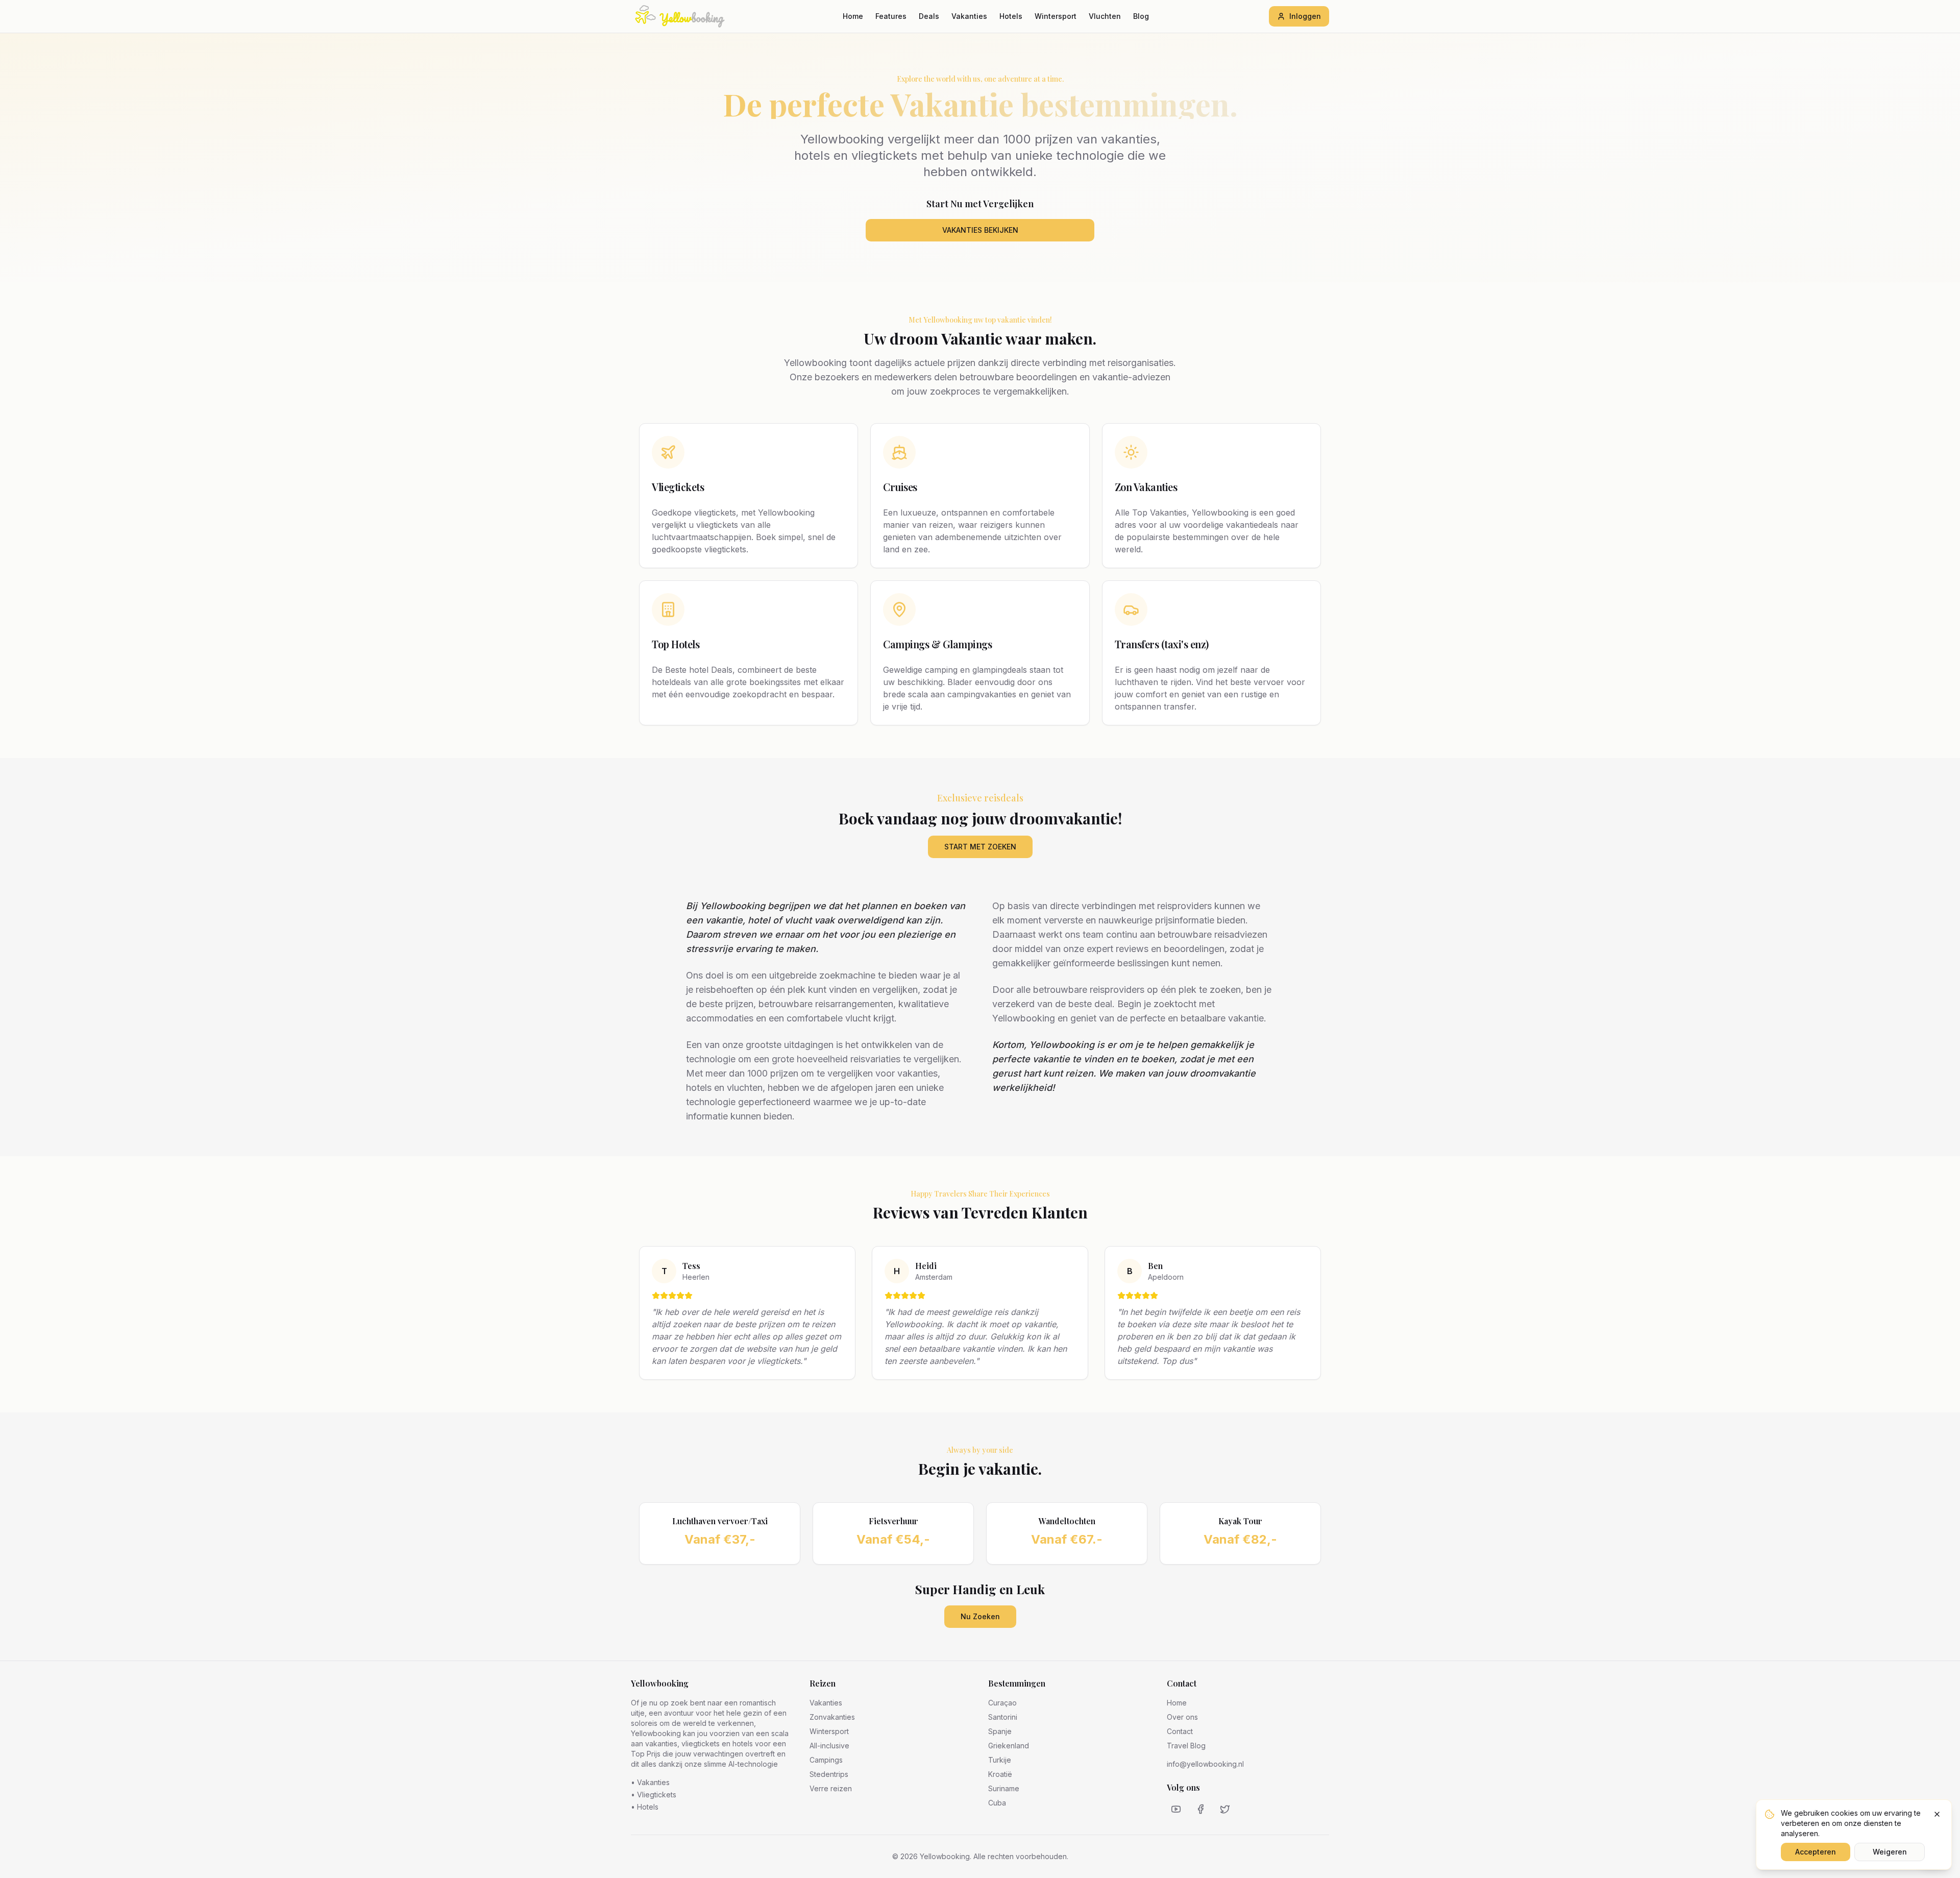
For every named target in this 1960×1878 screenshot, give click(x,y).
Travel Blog (1186, 1746)
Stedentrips (829, 1774)
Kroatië (1000, 1774)
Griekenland (1009, 1746)
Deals (929, 16)
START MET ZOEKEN (980, 847)
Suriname (1004, 1788)
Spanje (1000, 1731)
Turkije (1000, 1760)
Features (891, 16)
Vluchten (1105, 16)
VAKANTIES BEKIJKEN (980, 230)
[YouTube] (1176, 1809)
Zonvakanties (832, 1717)
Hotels (1011, 16)
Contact (1180, 1731)
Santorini (1003, 1717)
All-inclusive (829, 1746)
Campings (826, 1760)
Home (853, 16)
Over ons (1182, 1717)
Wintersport (1056, 16)
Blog (1141, 16)
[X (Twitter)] (1225, 1809)
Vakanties (969, 16)
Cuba (997, 1803)
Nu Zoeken (980, 1616)
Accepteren (1816, 1852)
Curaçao (1002, 1703)
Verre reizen (831, 1788)
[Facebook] (1200, 1809)
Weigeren (1890, 1852)
